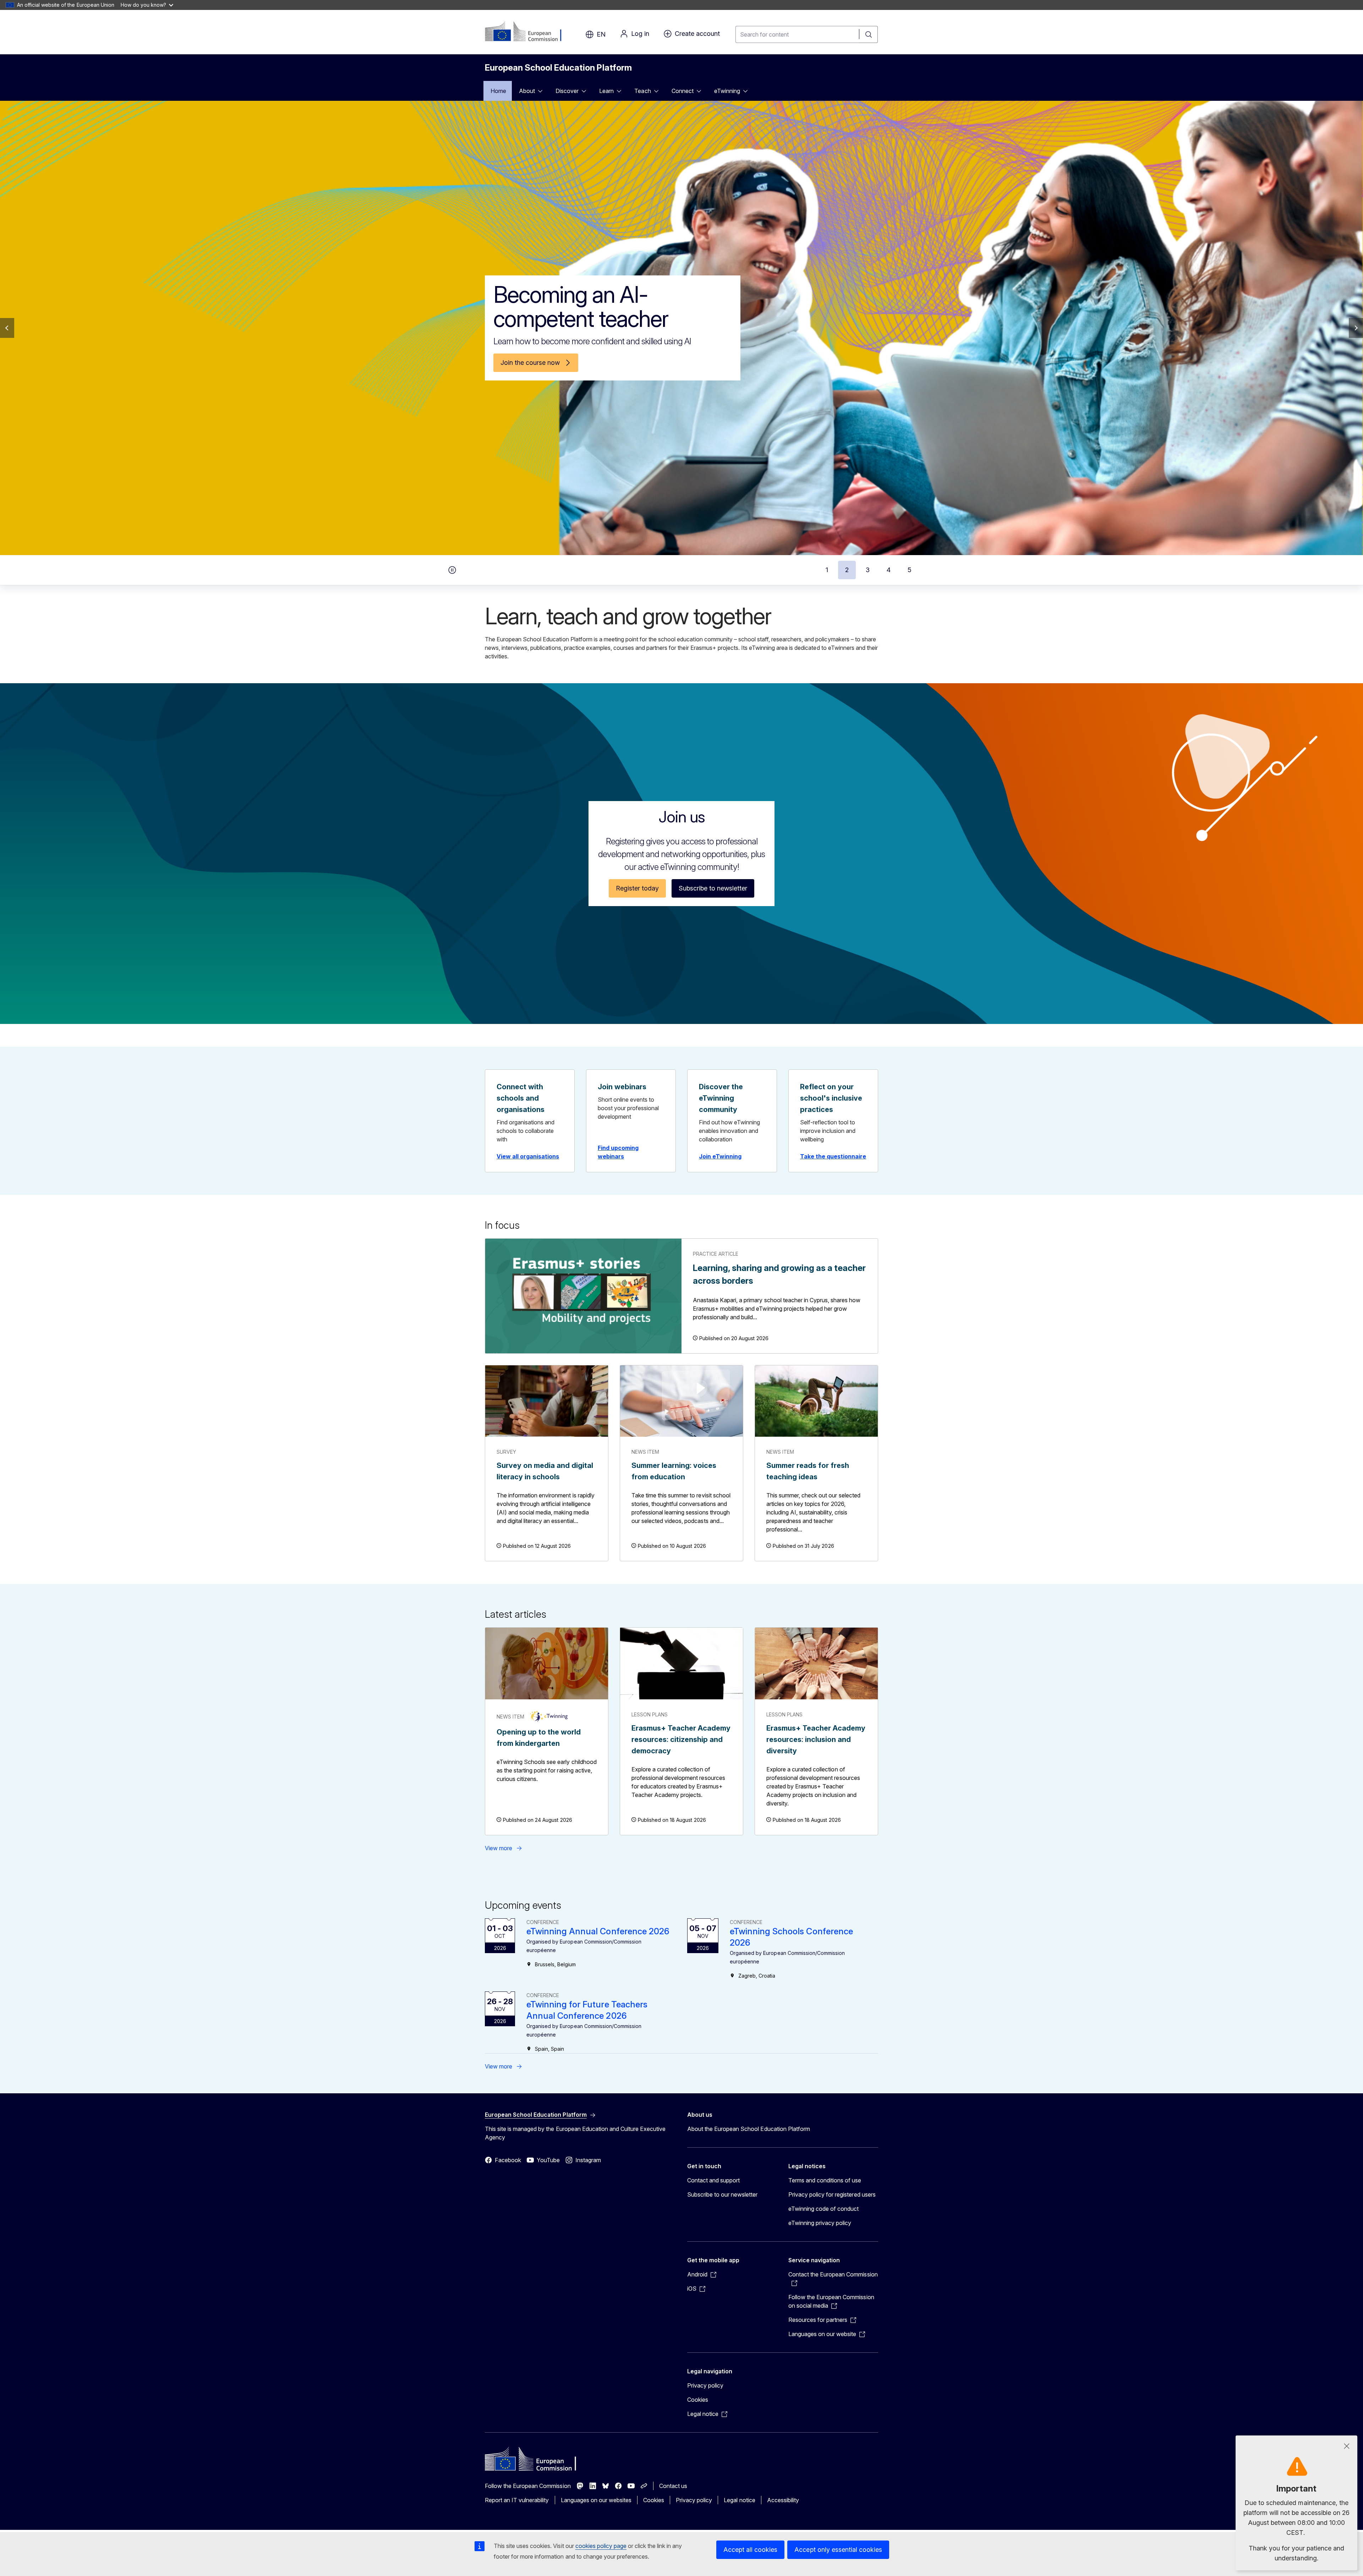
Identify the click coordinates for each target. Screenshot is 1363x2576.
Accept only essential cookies (838, 2550)
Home (498, 91)
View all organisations (528, 1156)
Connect (683, 91)
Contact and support (713, 2180)
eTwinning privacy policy (820, 2223)
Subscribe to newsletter (713, 888)
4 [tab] (889, 570)
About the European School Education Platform (749, 2129)
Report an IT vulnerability (517, 2500)
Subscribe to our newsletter (722, 2194)
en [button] (601, 34)
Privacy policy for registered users (832, 2194)
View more (499, 1848)
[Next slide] (1356, 328)
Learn (606, 91)
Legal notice (739, 2500)
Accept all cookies (750, 2550)
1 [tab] (827, 570)
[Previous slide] (7, 328)
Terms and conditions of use (825, 2180)
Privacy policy (705, 2385)
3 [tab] (868, 570)
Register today (637, 888)
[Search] (869, 34)
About (527, 91)
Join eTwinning (720, 1156)
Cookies (698, 2400)
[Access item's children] (542, 91)
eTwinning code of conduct (823, 2209)
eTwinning (727, 91)
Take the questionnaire (833, 1156)
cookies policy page (601, 2546)
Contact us (673, 2486)
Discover (567, 91)
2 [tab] (847, 570)
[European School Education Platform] (528, 32)
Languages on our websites (596, 2500)
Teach (642, 91)
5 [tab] (910, 570)
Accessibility (783, 2500)
